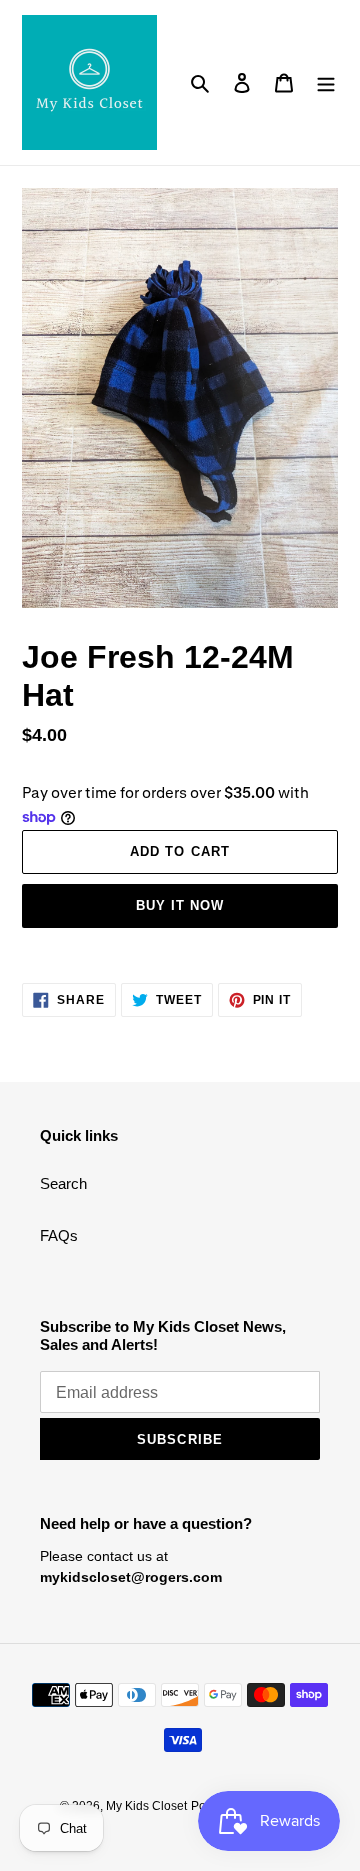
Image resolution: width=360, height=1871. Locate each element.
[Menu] (326, 82)
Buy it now (180, 905)
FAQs (59, 1235)
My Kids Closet (146, 1806)
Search (63, 1183)
